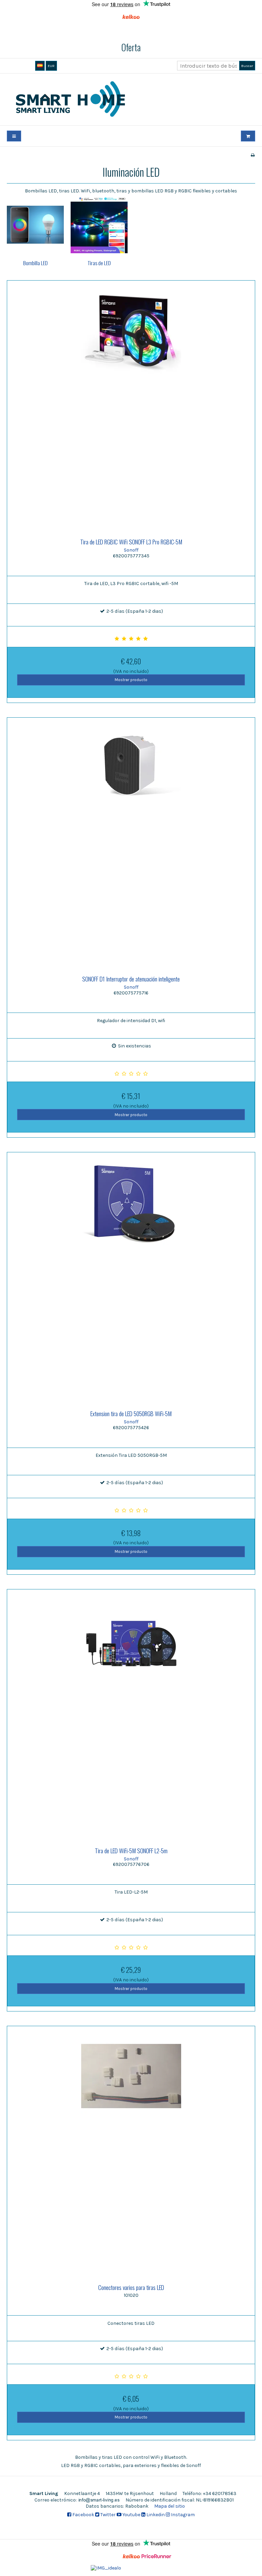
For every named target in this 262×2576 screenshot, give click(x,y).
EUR (51, 66)
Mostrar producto (131, 680)
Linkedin (155, 2515)
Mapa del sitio (170, 2506)
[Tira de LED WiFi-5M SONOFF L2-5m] (131, 1713)
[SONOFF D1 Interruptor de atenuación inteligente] (131, 842)
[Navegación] (14, 136)
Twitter (107, 2515)
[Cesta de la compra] (248, 136)
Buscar (247, 66)
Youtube (131, 2515)
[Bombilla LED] (35, 225)
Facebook (83, 2515)
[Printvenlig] (253, 155)
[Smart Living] (131, 99)
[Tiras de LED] (99, 225)
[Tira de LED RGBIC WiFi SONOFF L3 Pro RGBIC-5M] (131, 405)
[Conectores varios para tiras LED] (131, 2150)
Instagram (182, 2515)
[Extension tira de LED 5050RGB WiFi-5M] (131, 1276)
